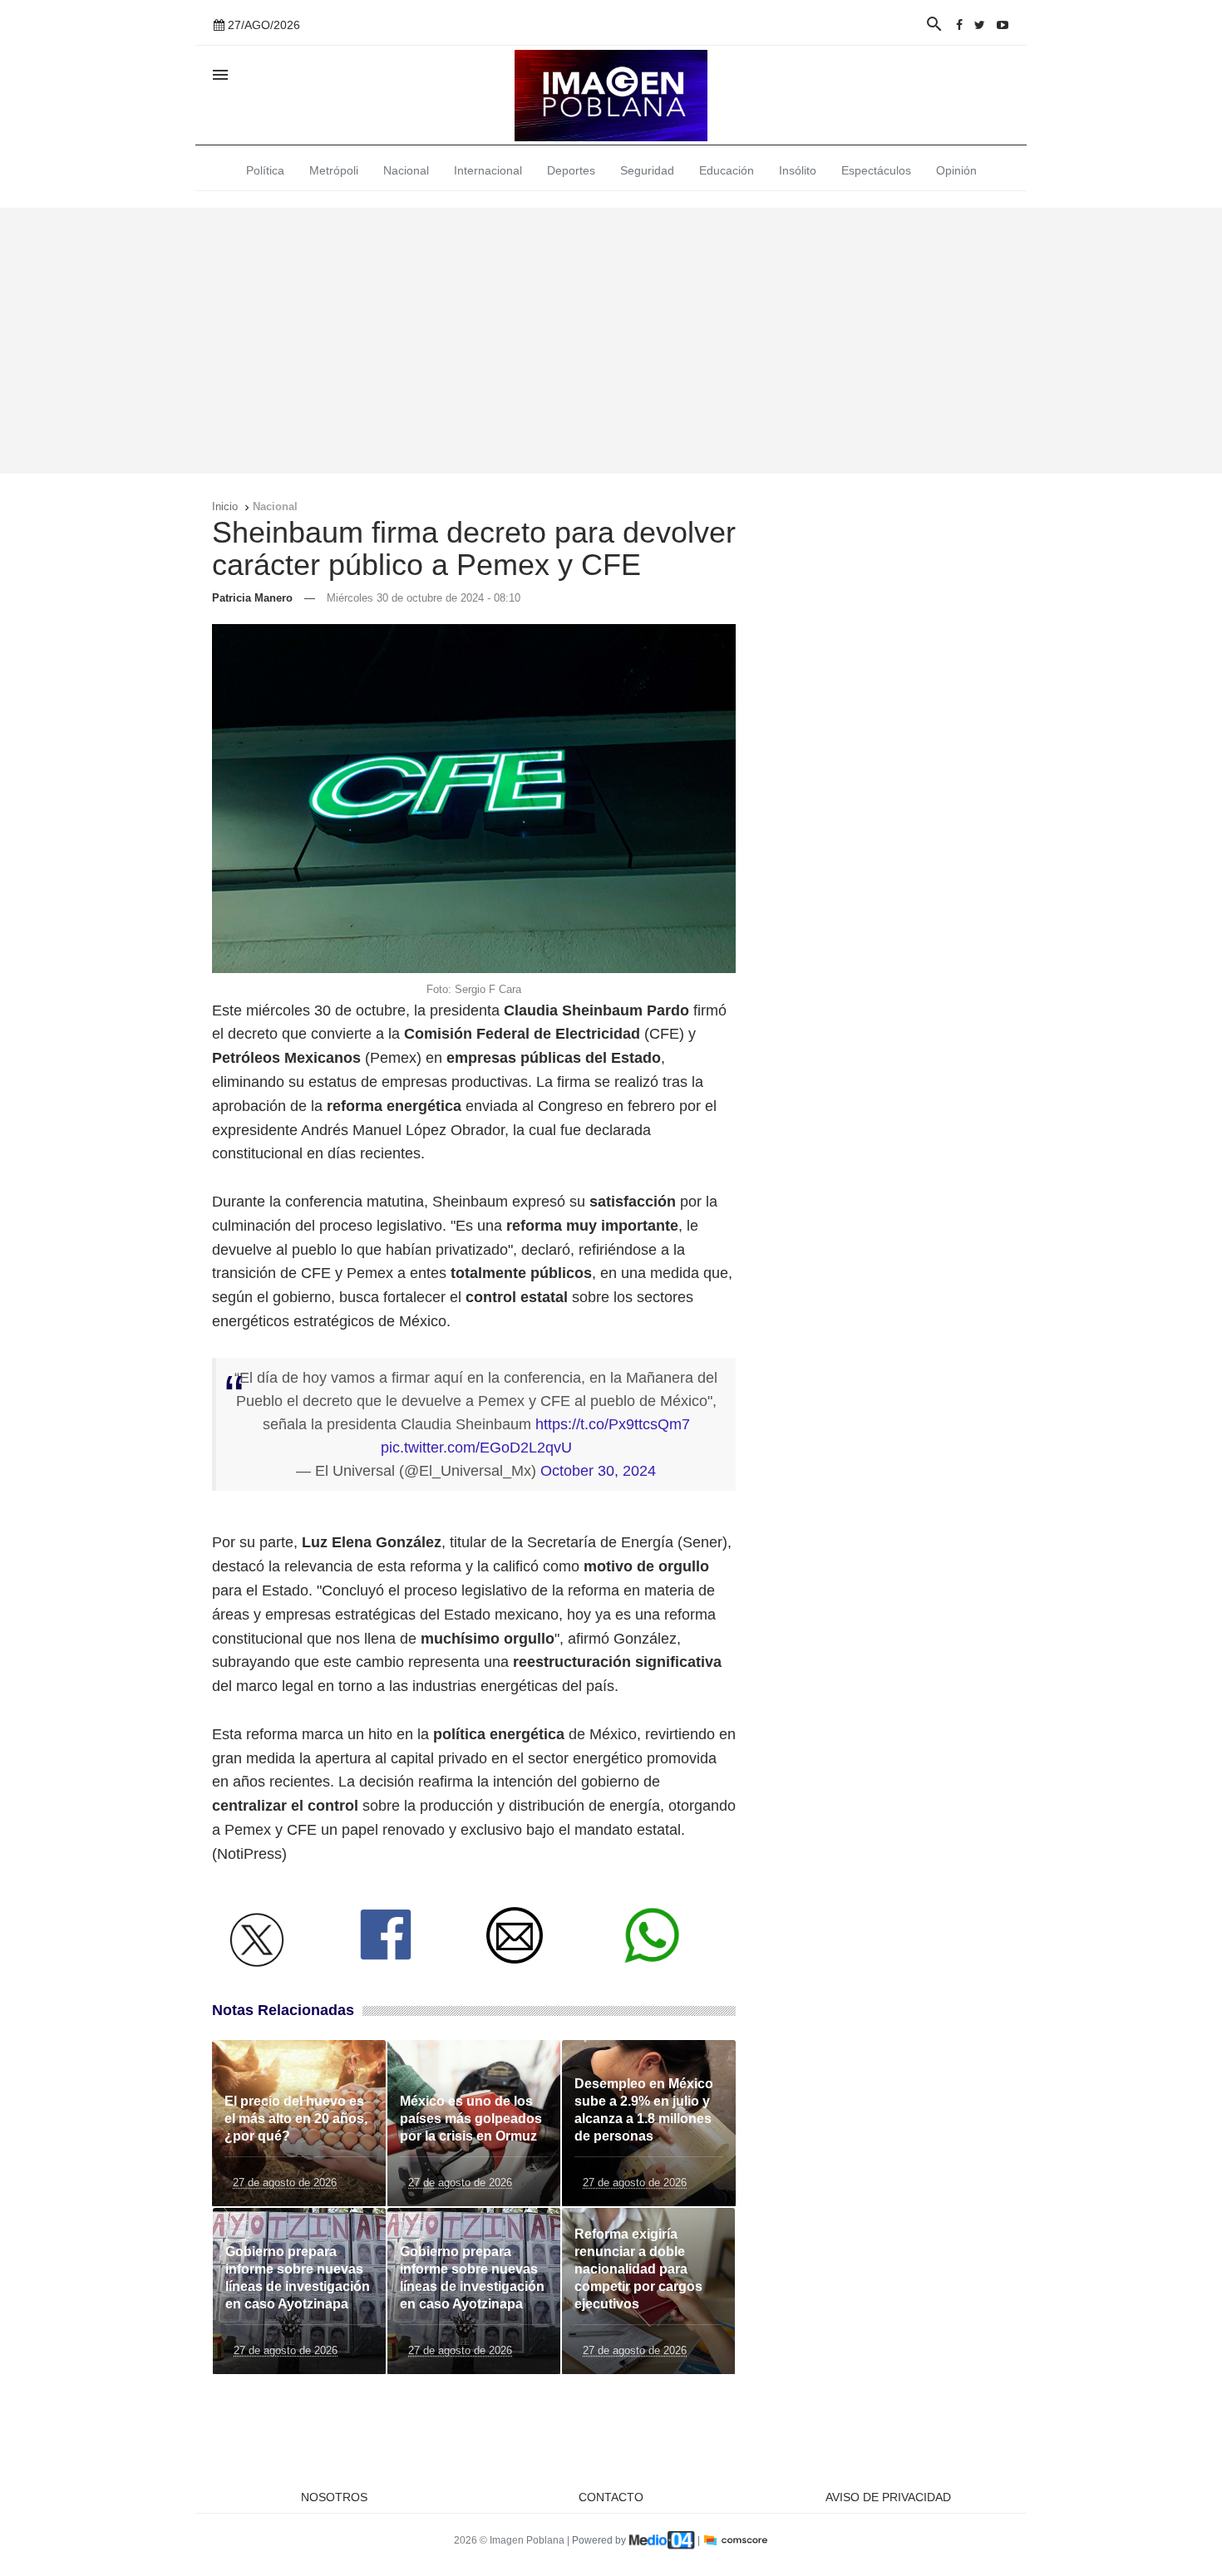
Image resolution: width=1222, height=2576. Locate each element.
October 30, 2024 (598, 1471)
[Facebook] (959, 25)
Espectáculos (876, 170)
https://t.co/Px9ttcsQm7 (613, 1424)
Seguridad (647, 170)
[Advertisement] (611, 341)
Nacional (406, 170)
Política (265, 170)
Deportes (571, 170)
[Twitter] (980, 25)
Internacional (488, 170)
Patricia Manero (252, 598)
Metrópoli (334, 170)
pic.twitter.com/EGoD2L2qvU (476, 1448)
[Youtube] (1003, 25)
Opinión (956, 170)
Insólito (798, 170)
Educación (727, 170)
